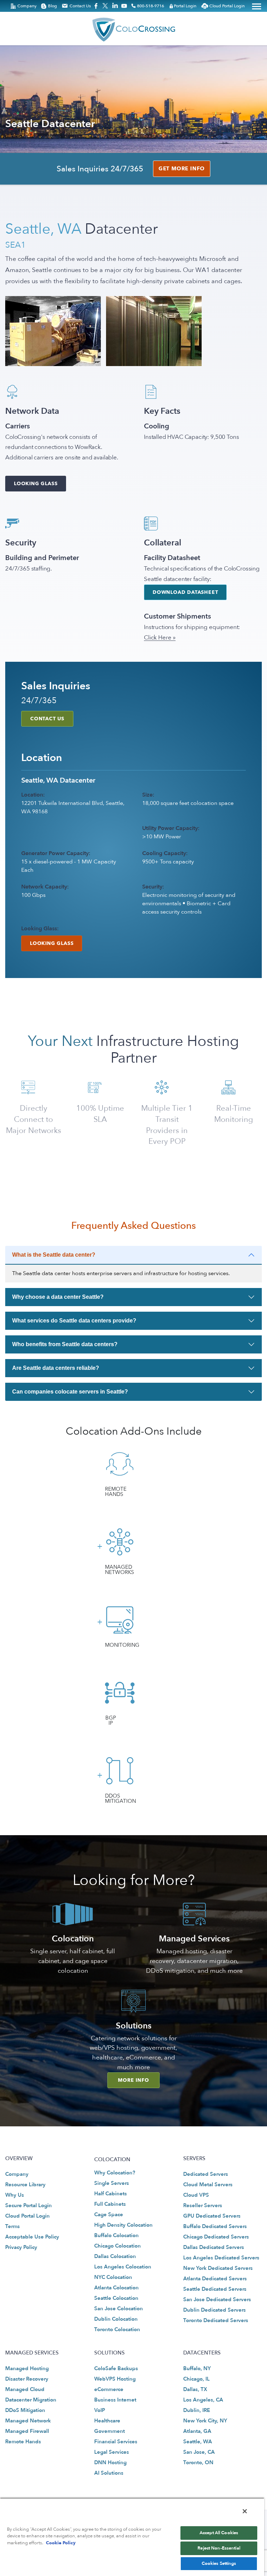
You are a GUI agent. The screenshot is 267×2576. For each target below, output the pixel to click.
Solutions (134, 2026)
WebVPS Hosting (115, 2379)
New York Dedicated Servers (218, 2268)
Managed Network (28, 2421)
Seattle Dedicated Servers (215, 2289)
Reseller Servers (203, 2205)
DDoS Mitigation (25, 2411)
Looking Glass (36, 484)
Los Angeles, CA (203, 2400)
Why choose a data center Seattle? (58, 1297)
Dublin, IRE (197, 2411)
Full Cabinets (110, 2204)
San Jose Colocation (119, 2309)
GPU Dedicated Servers (212, 2216)
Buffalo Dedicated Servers (215, 2226)
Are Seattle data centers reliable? (56, 1368)
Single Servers (112, 2183)
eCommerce (109, 2389)
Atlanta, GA (197, 2431)
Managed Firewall (27, 2431)
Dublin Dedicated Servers (215, 2310)
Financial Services (116, 2442)
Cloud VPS (196, 2195)
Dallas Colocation (115, 2256)
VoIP (100, 2411)
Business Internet (115, 2400)
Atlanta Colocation (116, 2288)
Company (17, 2174)
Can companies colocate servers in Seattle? (70, 1392)
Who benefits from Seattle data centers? (65, 1344)
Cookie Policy (61, 2543)
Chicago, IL (196, 2379)
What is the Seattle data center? (54, 1255)
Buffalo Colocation (116, 2235)
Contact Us (47, 719)
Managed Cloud (25, 2389)
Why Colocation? (115, 2173)
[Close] (245, 2511)
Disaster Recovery (27, 2379)
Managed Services (194, 1939)
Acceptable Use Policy (32, 2237)
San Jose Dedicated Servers (217, 2299)
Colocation (73, 1939)
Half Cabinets (111, 2194)
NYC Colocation (113, 2277)
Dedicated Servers (206, 2174)
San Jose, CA (199, 2452)
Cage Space (109, 2214)
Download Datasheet (185, 592)
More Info (133, 2080)
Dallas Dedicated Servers (214, 2247)
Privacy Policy (21, 2247)
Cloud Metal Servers (208, 2185)
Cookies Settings (219, 2563)
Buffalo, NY (197, 2368)
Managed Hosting (27, 2368)
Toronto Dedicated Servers (216, 2320)
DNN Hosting (110, 2463)
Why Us (15, 2195)
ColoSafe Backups (116, 2368)
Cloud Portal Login (27, 2216)
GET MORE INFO (182, 169)
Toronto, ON (198, 2463)
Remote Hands (23, 2442)
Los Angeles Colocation (123, 2267)
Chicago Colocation (118, 2246)
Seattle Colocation (116, 2298)
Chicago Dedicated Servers (216, 2237)
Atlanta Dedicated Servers (215, 2279)
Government (110, 2431)
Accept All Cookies (219, 2533)
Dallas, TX (195, 2389)
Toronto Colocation (117, 2329)
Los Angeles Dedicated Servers (221, 2258)
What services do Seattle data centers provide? (74, 1321)
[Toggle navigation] (257, 6)
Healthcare (107, 2421)
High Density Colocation (123, 2225)
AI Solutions (109, 2473)
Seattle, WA (198, 2442)
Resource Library (25, 2185)
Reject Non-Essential (219, 2548)
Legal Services (112, 2452)
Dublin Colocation (116, 2319)
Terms (13, 2226)
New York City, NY (205, 2421)
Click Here (157, 638)
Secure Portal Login (29, 2205)
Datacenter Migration (31, 2400)
